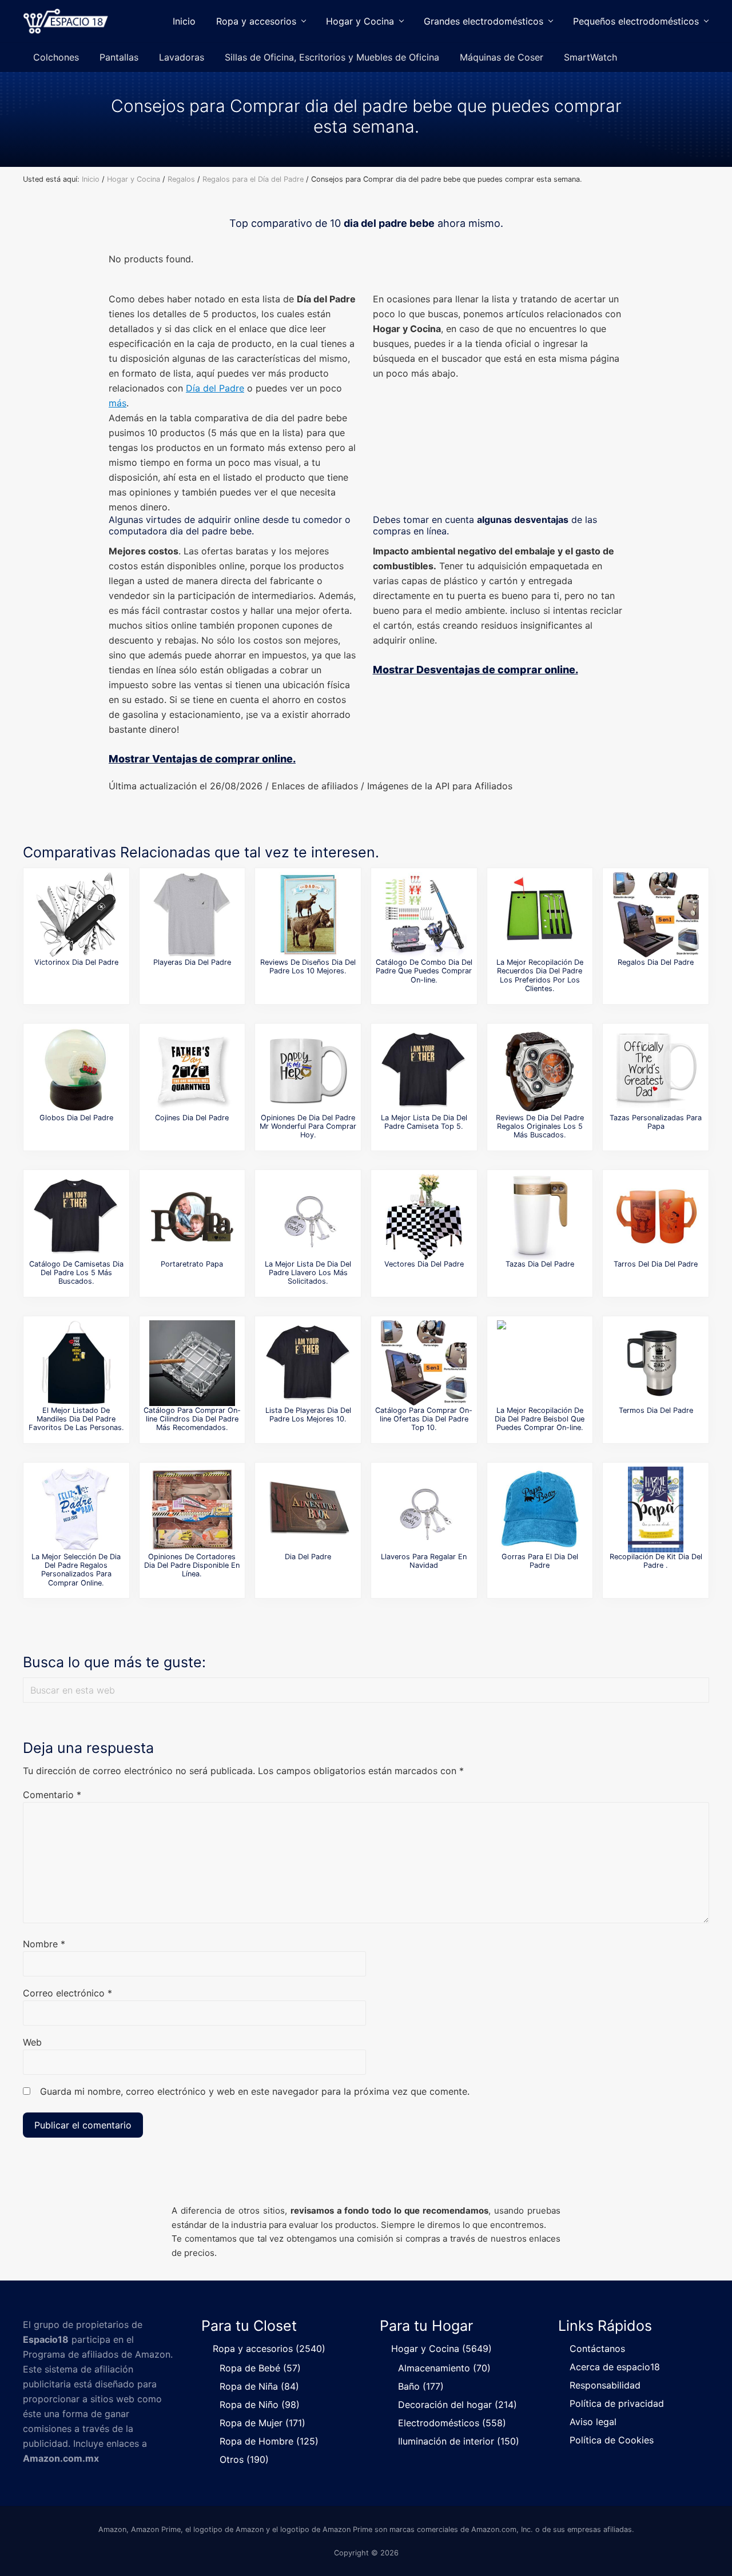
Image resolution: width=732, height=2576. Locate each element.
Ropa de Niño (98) (260, 2405)
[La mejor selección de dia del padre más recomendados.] (308, 1509)
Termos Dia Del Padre (656, 1410)
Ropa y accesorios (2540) (269, 2349)
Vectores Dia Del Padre (424, 1264)
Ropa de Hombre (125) (269, 2441)
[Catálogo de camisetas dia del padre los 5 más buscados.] (76, 1217)
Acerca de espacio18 (615, 2367)
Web (32, 2042)
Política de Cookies (612, 2440)
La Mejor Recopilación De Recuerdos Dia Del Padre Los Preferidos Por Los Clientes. (540, 975)
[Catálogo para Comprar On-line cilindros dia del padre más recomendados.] (192, 1363)
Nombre (44, 1944)
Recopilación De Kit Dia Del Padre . (656, 1561)
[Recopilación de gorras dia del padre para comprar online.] (540, 1509)
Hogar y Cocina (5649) (441, 2349)
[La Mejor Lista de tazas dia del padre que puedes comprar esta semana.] (540, 1217)
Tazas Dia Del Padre (540, 1264)
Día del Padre (215, 388)
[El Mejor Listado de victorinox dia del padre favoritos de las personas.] (76, 915)
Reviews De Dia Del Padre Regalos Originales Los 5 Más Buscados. (540, 1127)
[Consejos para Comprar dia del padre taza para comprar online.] (656, 1071)
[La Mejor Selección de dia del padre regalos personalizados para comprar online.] (76, 1509)
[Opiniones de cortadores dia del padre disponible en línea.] (192, 1509)
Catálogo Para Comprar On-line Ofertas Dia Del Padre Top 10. (424, 1419)
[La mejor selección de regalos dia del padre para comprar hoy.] (656, 915)
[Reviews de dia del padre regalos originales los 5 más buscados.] (540, 1071)
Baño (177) (421, 2386)
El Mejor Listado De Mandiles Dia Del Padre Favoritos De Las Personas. (76, 1419)
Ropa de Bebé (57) (260, 2368)
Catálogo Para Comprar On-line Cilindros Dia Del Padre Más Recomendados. (192, 1419)
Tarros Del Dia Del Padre (656, 1264)
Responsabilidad (605, 2385)
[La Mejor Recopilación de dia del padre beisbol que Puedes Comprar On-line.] (540, 1363)
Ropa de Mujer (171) (262, 2423)
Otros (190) (244, 2459)
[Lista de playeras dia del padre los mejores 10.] (308, 1363)
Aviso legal (593, 2422)
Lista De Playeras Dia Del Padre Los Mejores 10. (308, 1415)
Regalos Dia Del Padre (656, 962)
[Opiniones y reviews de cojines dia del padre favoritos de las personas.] (192, 1071)
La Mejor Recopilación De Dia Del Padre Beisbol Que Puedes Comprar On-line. (540, 1419)
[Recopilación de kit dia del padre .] (656, 1509)
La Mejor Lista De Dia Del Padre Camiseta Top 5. (424, 1122)
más (118, 403)
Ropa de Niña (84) (259, 2386)
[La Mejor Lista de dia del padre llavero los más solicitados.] (308, 1217)
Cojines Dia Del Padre (192, 1118)
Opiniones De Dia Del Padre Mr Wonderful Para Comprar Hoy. (308, 1127)
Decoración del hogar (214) (457, 2405)
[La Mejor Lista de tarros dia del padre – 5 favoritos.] (656, 1217)
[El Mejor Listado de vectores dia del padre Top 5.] (424, 1217)
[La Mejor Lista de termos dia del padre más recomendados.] (656, 1363)
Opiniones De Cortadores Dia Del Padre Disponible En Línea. (192, 1565)
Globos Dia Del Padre (76, 1118)
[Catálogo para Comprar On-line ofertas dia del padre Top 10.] (424, 1363)
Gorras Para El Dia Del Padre (540, 1561)
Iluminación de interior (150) (459, 2441)
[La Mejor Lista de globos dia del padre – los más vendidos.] (76, 1071)
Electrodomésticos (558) (452, 2423)
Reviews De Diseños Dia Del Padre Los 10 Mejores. (308, 967)
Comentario (52, 1795)
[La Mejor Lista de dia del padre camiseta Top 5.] (424, 1071)
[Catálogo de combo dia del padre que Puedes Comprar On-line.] (424, 915)
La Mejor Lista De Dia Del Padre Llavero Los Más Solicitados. (308, 1273)
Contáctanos (597, 2349)
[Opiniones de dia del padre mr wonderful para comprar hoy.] (308, 1071)
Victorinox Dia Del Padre (76, 962)
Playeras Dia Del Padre (192, 962)
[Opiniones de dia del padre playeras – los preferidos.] (192, 915)
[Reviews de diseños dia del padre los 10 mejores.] (308, 915)
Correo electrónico (67, 1993)
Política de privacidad (617, 2403)
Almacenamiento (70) (444, 2368)
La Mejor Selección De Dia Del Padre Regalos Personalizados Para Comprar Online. (76, 1570)
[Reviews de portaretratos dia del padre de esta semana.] (192, 1217)
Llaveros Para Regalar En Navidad (424, 1561)
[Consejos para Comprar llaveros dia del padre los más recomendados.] (424, 1509)
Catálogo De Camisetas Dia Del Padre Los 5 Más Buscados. (76, 1273)
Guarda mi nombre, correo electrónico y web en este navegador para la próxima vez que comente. (255, 2091)
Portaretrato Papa (192, 1264)
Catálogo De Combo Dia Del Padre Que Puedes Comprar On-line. (424, 971)
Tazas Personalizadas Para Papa (656, 1122)
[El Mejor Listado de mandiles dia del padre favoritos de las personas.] (76, 1363)
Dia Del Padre (308, 1557)
